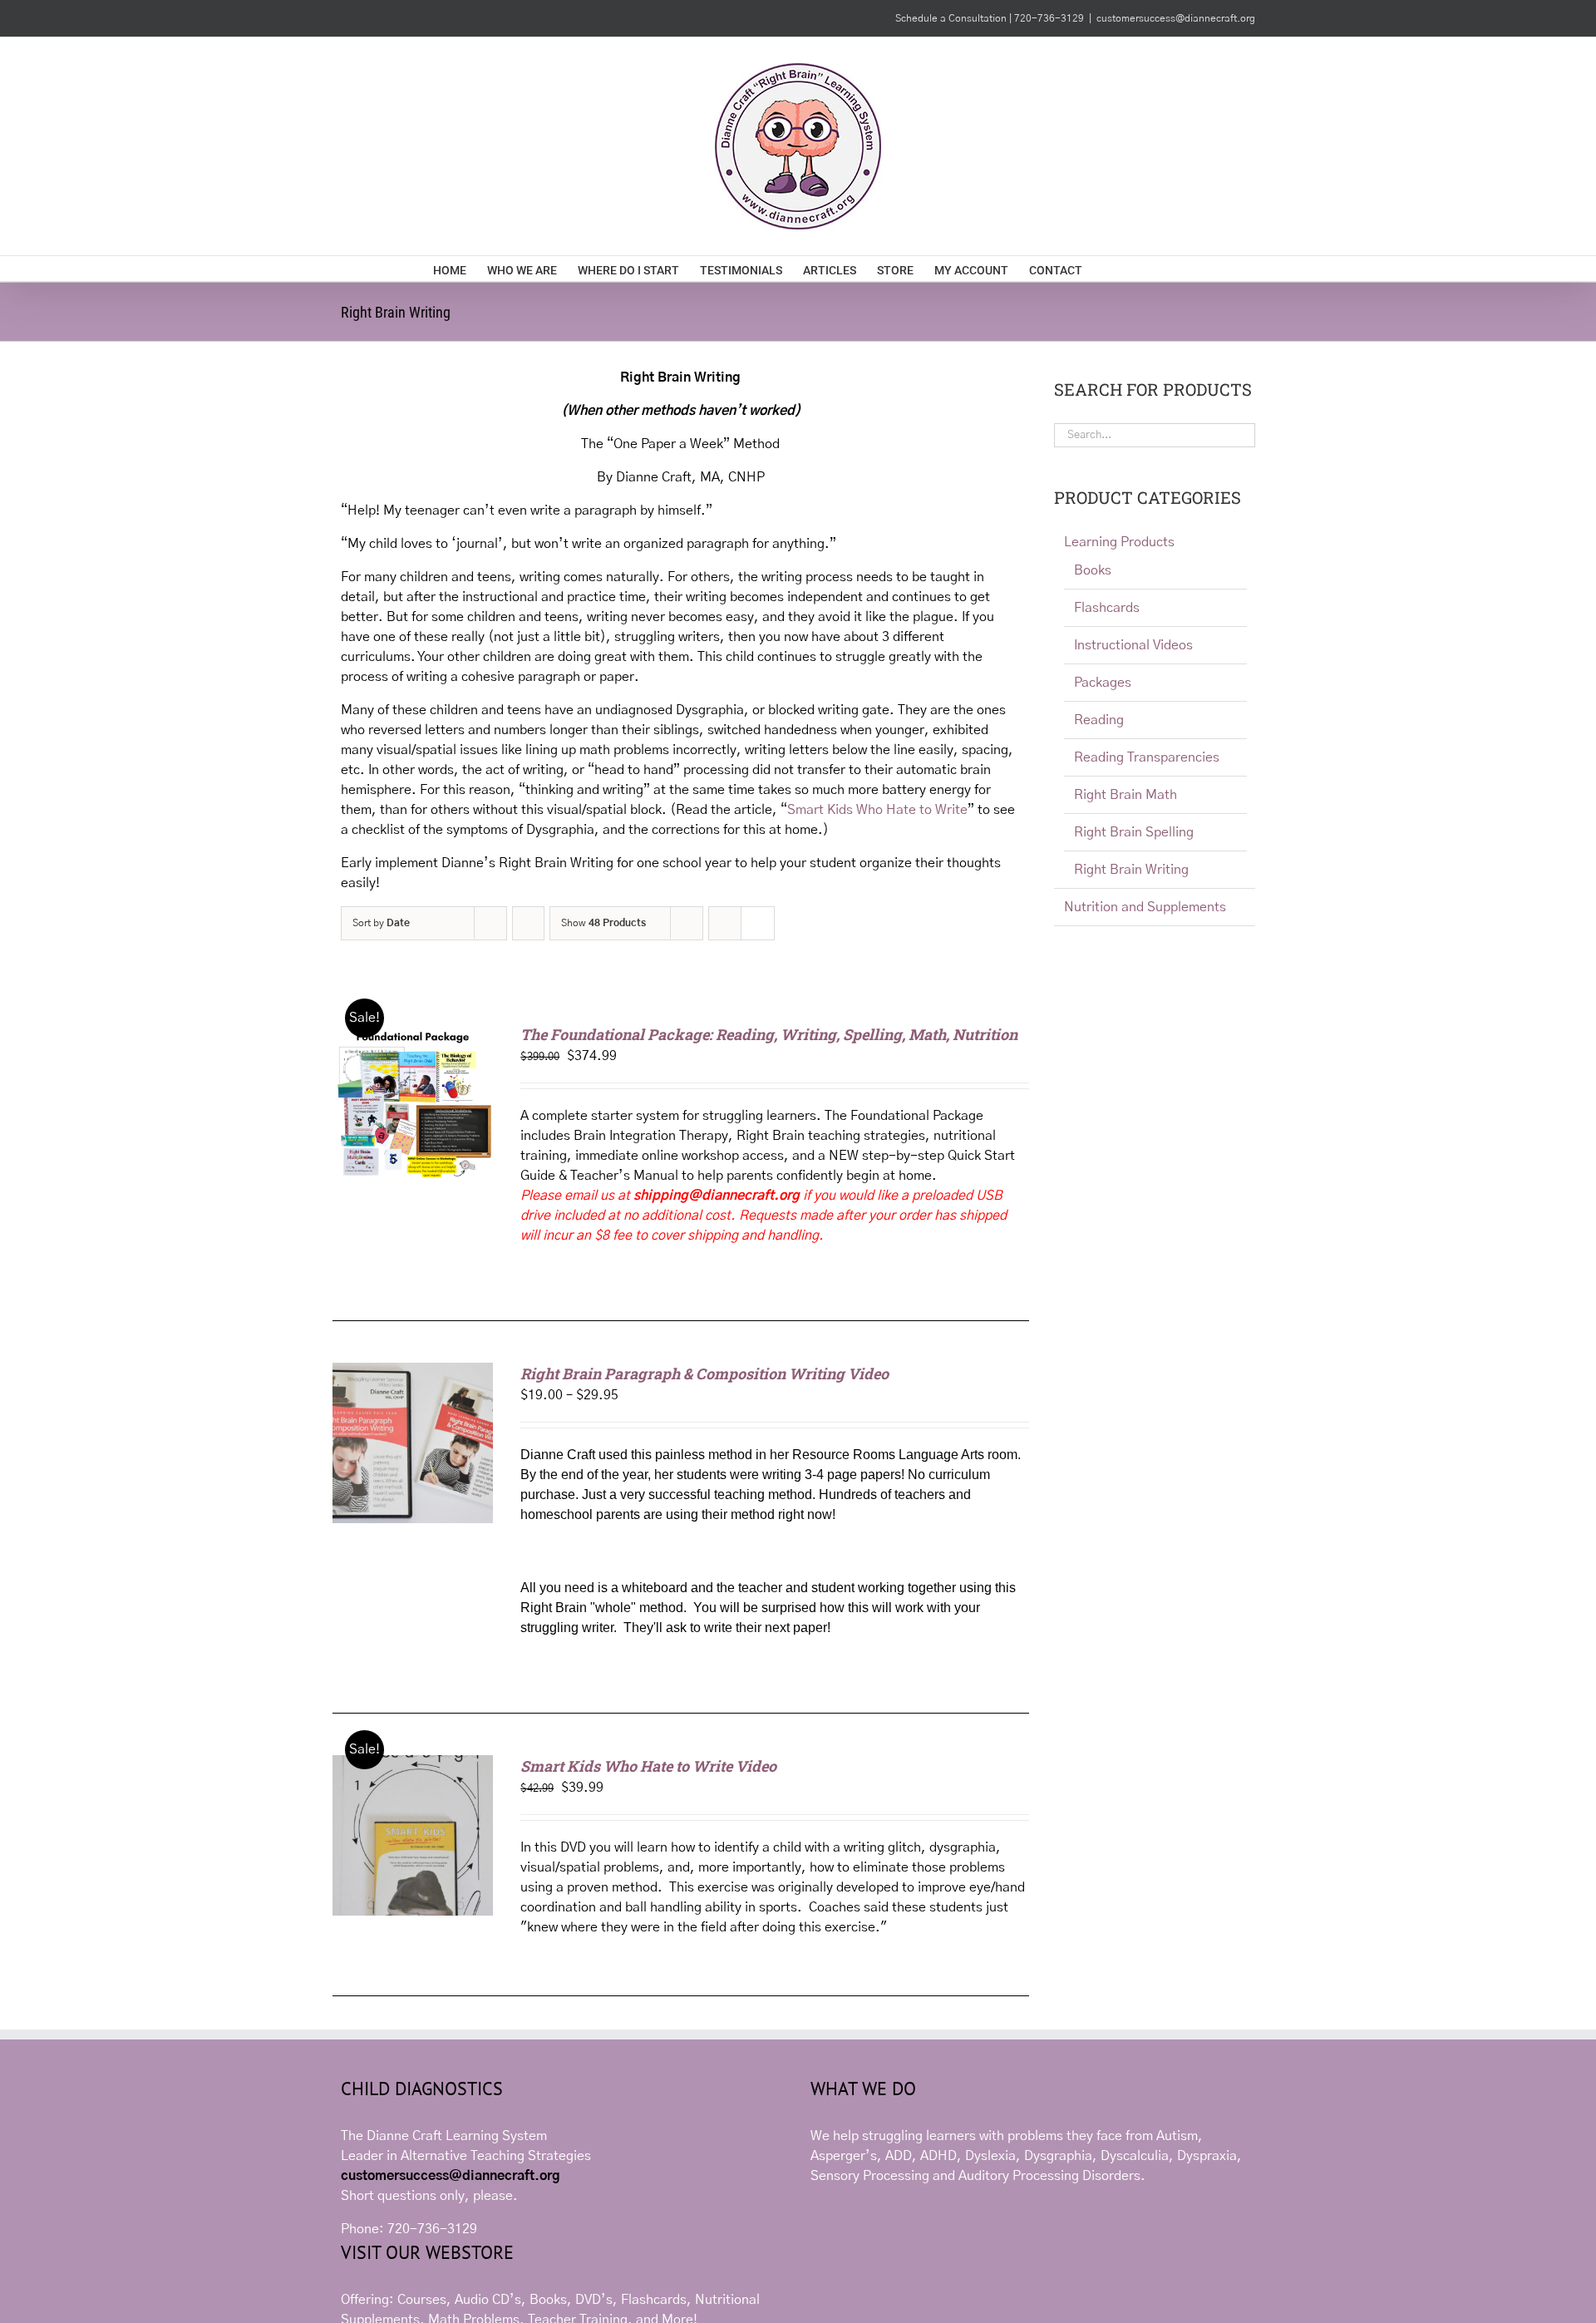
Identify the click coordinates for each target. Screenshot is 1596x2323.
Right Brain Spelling (1134, 832)
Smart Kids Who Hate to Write (877, 810)
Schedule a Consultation (952, 18)
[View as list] (758, 923)
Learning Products (1119, 542)
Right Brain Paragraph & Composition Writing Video (704, 1374)
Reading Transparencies (1147, 757)
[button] (1138, 269)
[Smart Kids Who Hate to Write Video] (413, 1765)
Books (1093, 570)
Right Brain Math (1126, 795)
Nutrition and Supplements (1145, 907)
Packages (1103, 683)
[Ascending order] (528, 923)
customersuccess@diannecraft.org (1176, 18)
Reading (1099, 720)
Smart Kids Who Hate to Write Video (648, 1766)
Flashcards (1107, 608)
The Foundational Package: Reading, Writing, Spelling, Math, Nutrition (769, 1034)
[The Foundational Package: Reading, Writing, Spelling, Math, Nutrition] (413, 1033)
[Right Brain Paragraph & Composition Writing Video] (413, 1373)
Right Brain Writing (1131, 870)
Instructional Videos (1133, 645)
